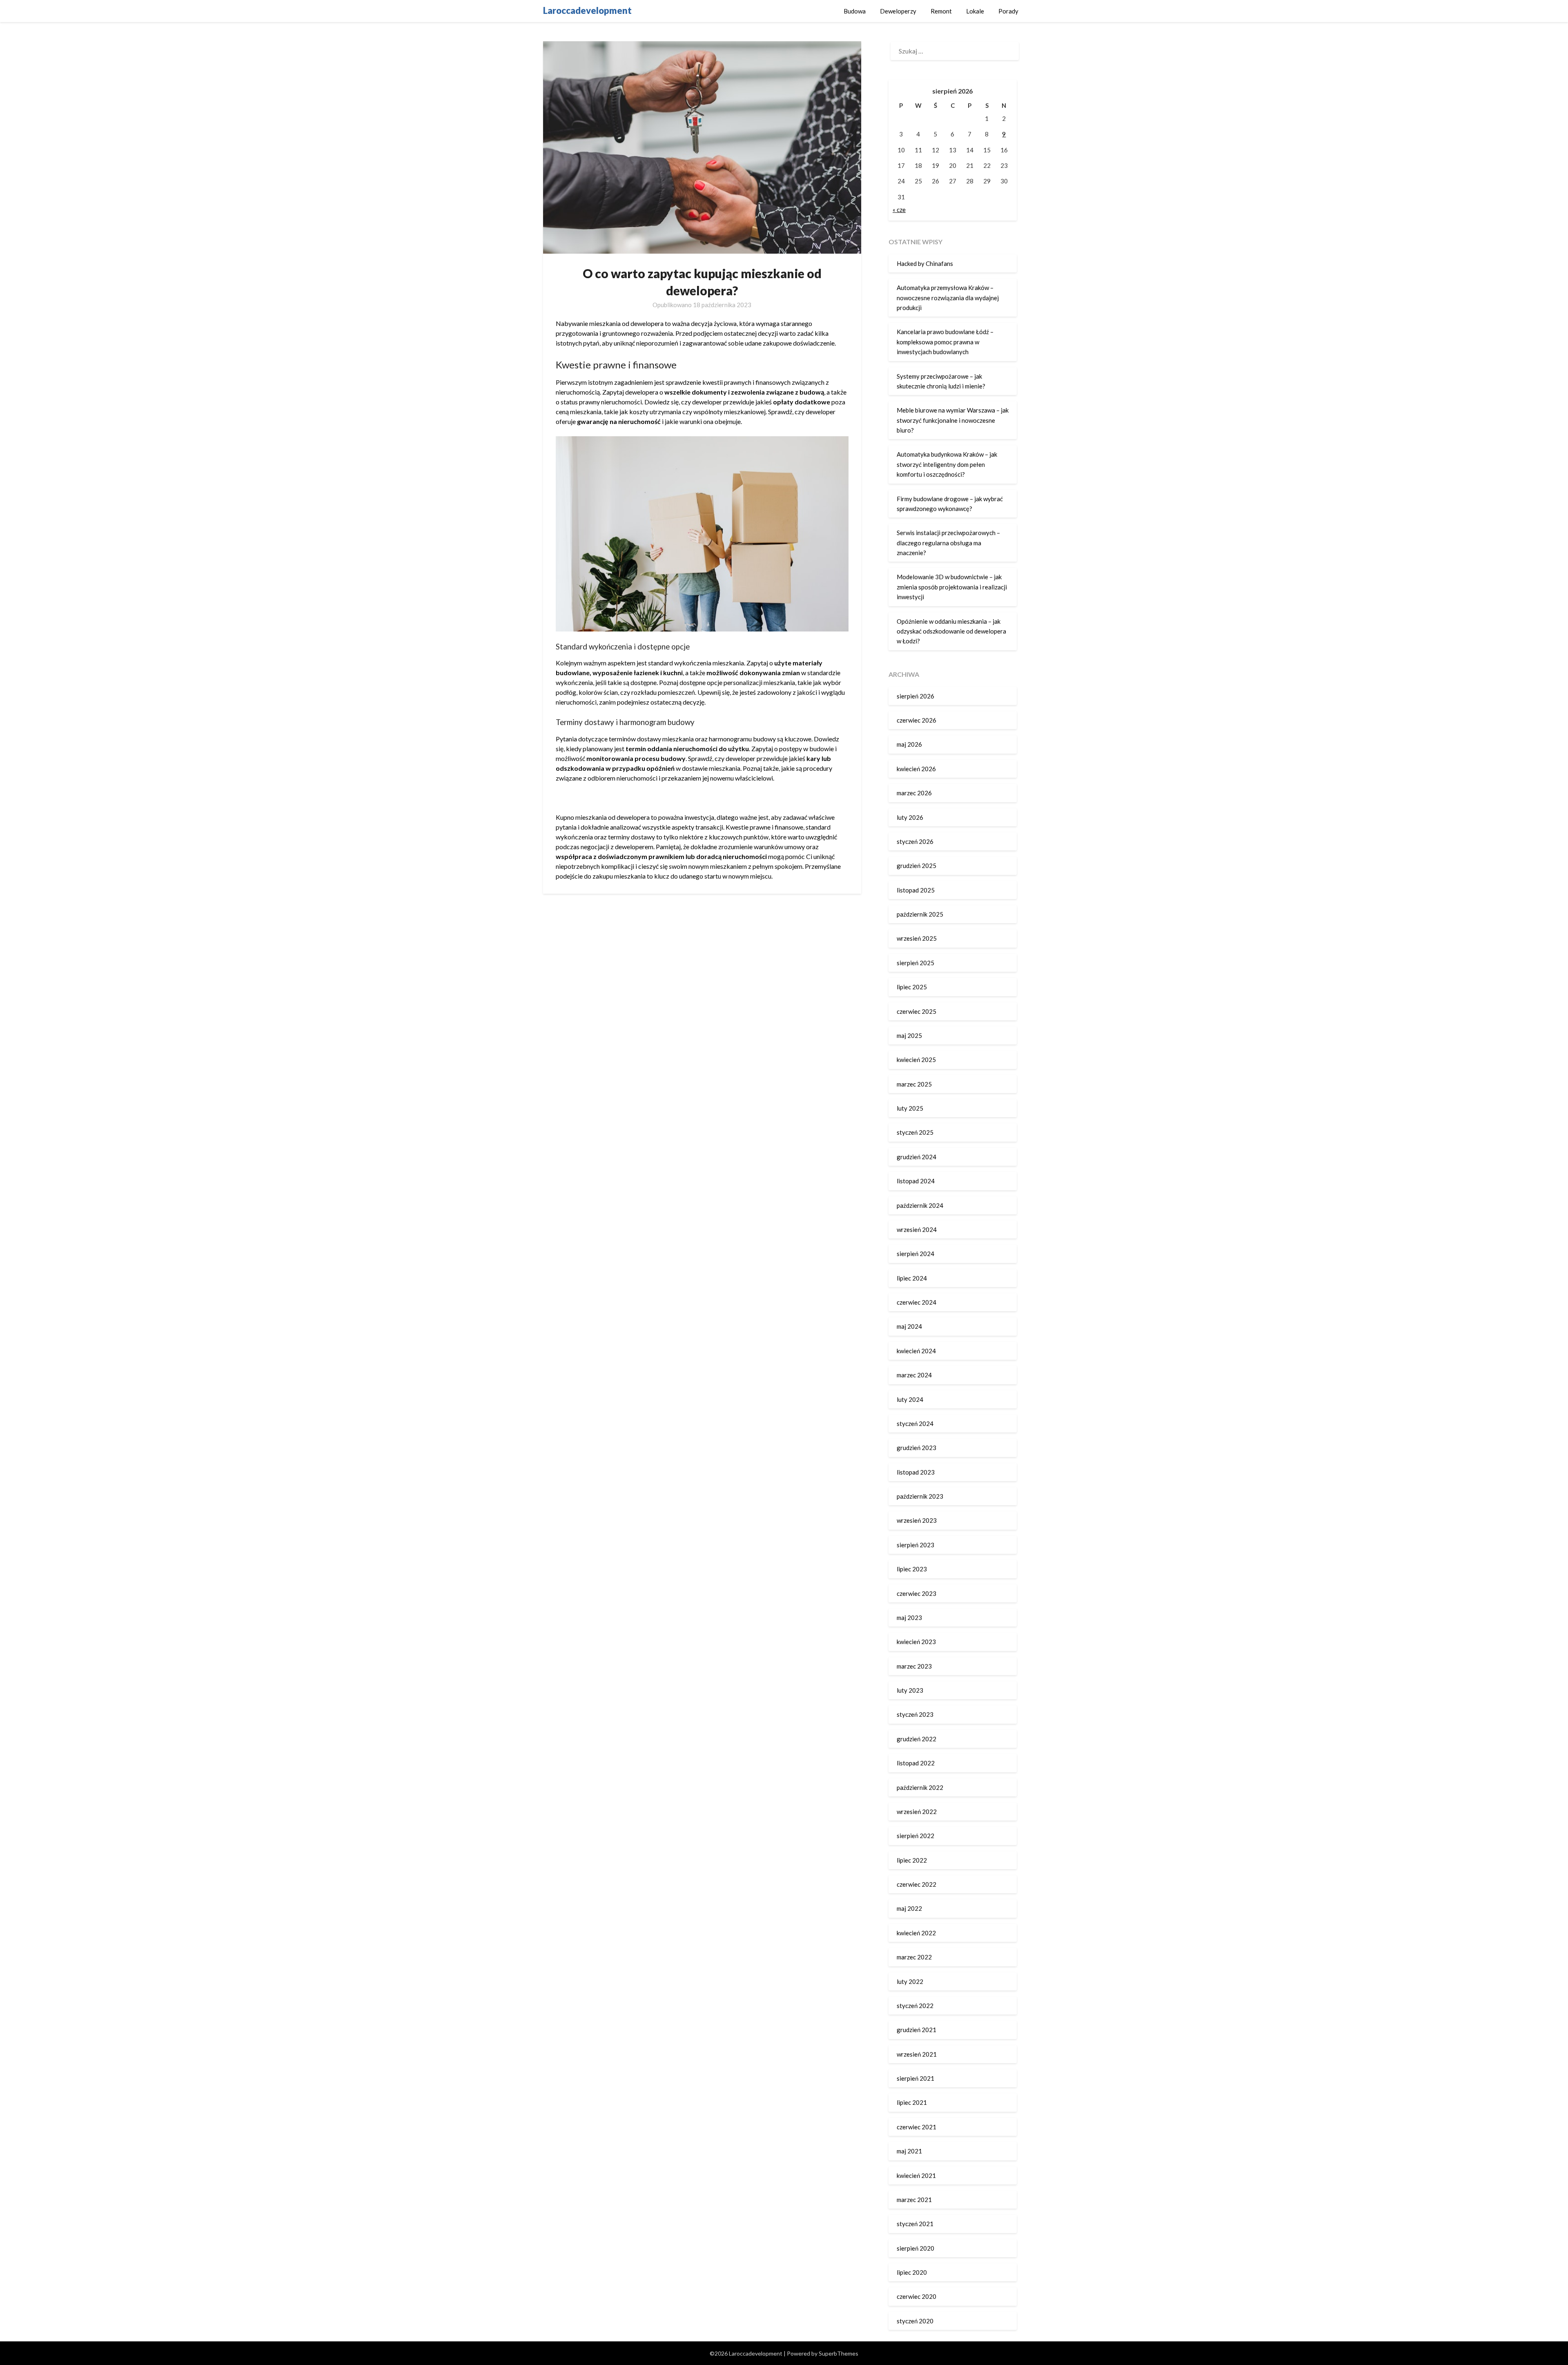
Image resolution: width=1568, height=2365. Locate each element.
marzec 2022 (914, 1957)
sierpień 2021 (915, 2078)
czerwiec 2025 (917, 1011)
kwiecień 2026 (916, 769)
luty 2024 (910, 1399)
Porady (1008, 11)
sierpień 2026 (915, 696)
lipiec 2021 (912, 2102)
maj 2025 (909, 1035)
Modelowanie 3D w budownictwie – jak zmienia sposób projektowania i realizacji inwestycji (952, 587)
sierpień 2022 (915, 1836)
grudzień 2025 (917, 866)
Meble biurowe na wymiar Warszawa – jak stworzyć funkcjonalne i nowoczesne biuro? (953, 420)
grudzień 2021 (917, 2030)
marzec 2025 (914, 1084)
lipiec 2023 (912, 1569)
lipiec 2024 (912, 1278)
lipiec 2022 (912, 1860)
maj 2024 (909, 1326)
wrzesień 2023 (917, 1520)
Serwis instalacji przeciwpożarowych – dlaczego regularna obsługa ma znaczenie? (948, 543)
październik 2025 (920, 914)
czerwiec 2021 (917, 2127)
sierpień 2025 (915, 963)
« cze (899, 210)
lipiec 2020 (912, 2272)
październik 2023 (920, 1496)
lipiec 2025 (912, 987)
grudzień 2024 (917, 1157)
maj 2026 (909, 744)
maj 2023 (909, 1618)
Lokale (975, 11)
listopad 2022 (916, 1763)
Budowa (855, 11)
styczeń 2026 (915, 841)
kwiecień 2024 (916, 1351)
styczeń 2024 (915, 1423)
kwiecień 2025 (916, 1060)
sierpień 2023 (915, 1545)
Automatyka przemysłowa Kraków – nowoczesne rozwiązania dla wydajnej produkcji (948, 298)
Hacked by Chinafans (925, 263)
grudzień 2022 (917, 1739)
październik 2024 (920, 1205)
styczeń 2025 (915, 1132)
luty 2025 (910, 1108)
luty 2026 (910, 817)
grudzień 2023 (917, 1448)
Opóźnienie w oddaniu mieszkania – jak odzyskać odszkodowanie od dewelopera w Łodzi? (951, 631)
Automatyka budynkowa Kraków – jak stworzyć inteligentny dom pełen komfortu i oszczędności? (947, 464)
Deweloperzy (898, 11)
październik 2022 (920, 1787)
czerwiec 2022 (917, 1884)
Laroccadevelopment (587, 10)
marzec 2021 (914, 2200)
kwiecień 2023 (916, 1642)
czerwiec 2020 (917, 2296)
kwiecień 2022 (916, 1933)
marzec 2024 (914, 1375)
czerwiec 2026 (917, 720)
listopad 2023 (916, 1472)
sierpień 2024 (915, 1254)
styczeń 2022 (915, 2006)
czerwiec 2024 (917, 1302)
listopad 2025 (916, 890)
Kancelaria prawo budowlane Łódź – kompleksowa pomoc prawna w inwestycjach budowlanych (945, 342)
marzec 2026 (914, 793)
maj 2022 (909, 1908)
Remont (941, 11)
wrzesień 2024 (917, 1229)
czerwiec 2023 (917, 1593)
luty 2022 (910, 1981)
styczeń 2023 (915, 1714)
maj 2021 (909, 2151)
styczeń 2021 (915, 2224)
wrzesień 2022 (917, 1812)
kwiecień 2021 (916, 2175)
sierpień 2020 (915, 2248)
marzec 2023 (914, 1666)
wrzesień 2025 (917, 938)
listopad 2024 (916, 1181)
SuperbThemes (839, 2353)
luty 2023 (910, 1690)
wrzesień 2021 (917, 2054)
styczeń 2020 (915, 2321)
